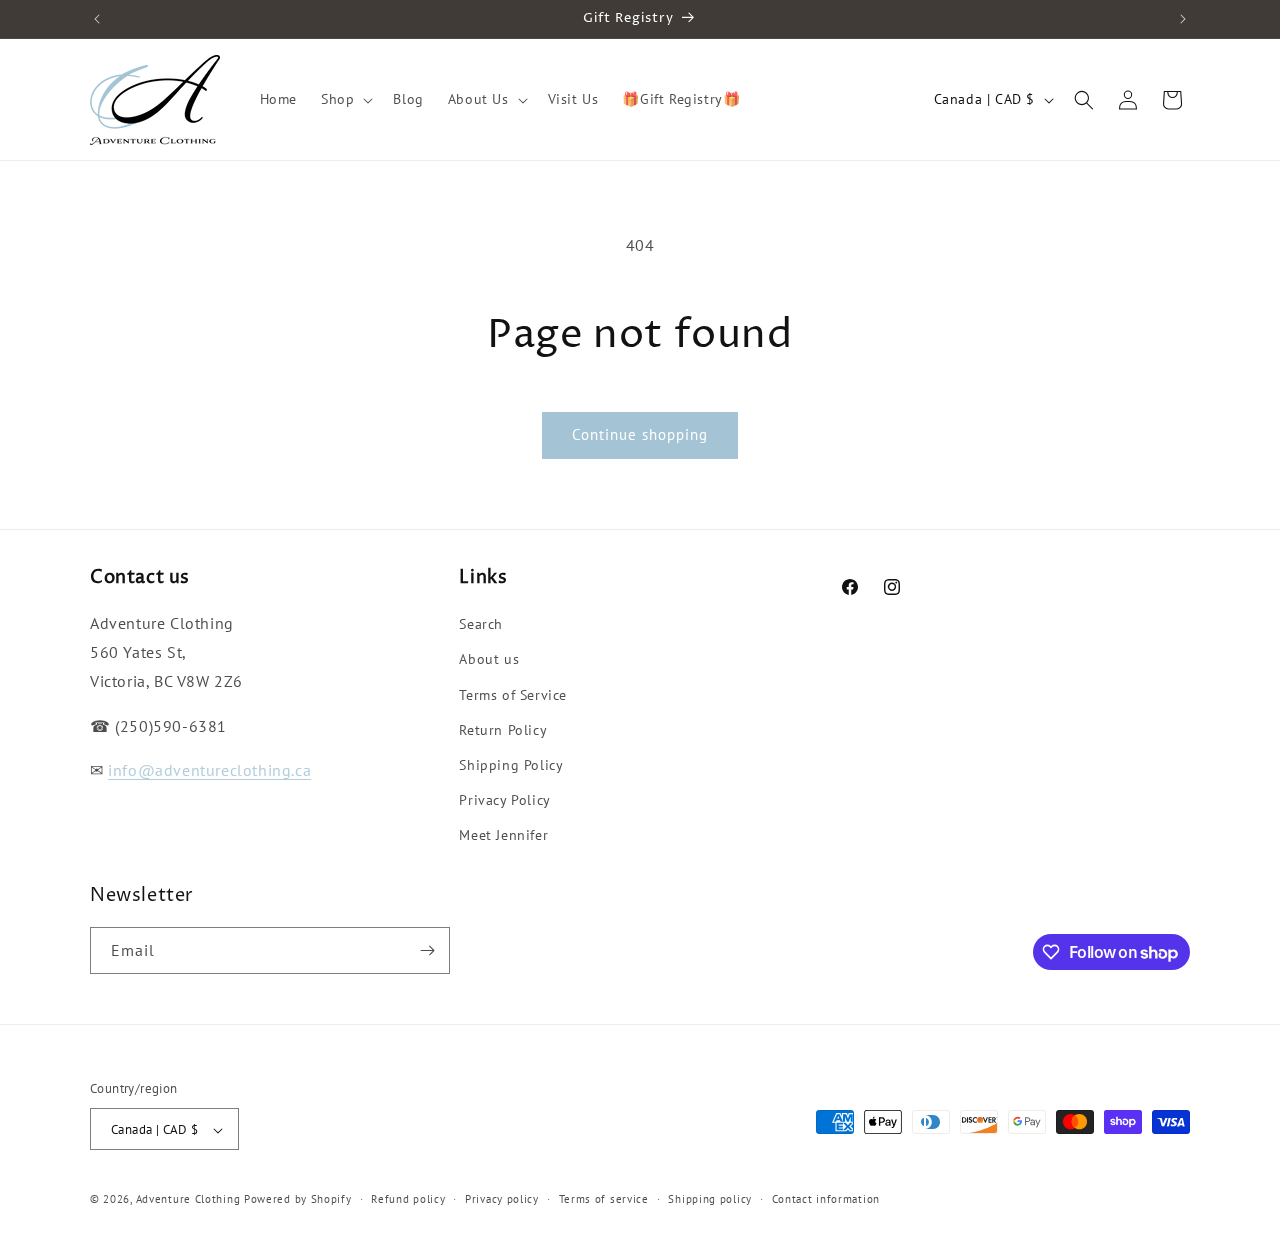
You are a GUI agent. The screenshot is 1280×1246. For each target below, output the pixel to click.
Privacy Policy (504, 800)
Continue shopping (640, 434)
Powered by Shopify (298, 1200)
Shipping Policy (511, 765)
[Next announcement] (1183, 19)
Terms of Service (513, 695)
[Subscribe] (427, 950)
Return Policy (503, 730)
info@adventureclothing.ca (209, 771)
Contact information (826, 1199)
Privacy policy (502, 1199)
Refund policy (408, 1199)
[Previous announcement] (97, 19)
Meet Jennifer (503, 836)
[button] (345, 99)
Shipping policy (710, 1199)
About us (489, 660)
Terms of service (604, 1199)
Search (481, 624)
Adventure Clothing (188, 1200)
